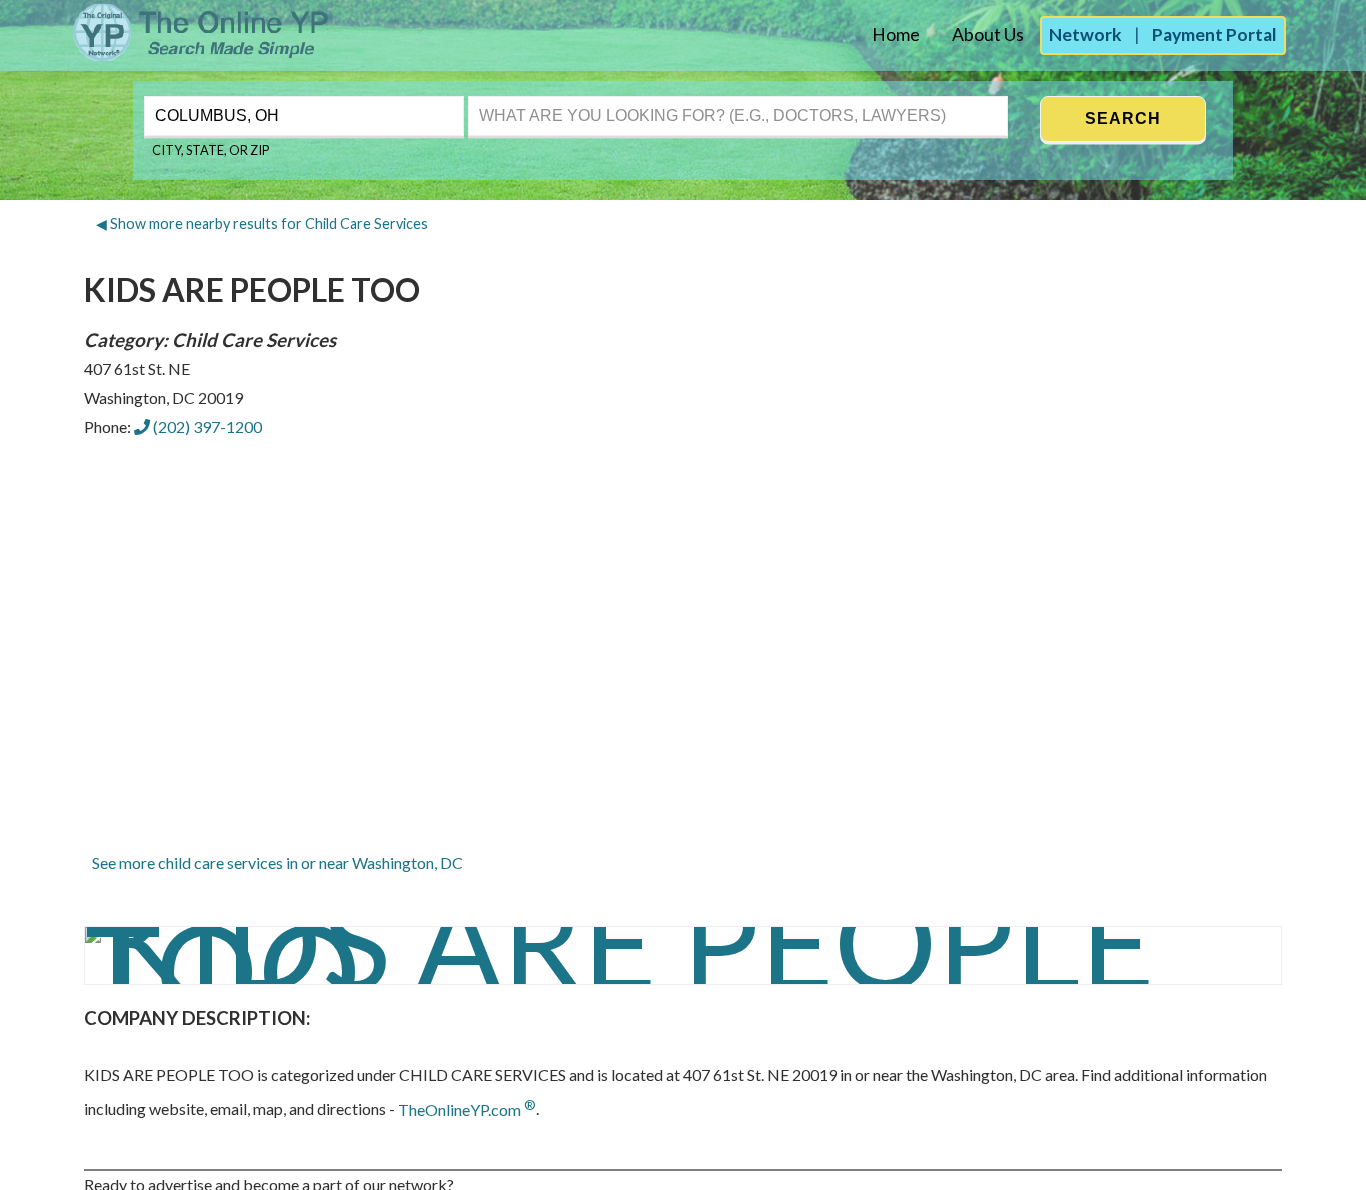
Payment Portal (1214, 34)
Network (1085, 34)
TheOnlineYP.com (467, 1109)
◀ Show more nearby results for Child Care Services (262, 223)
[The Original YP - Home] (166, 55)
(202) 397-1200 (206, 426)
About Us (988, 34)
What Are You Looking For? (557, 94)
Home (896, 34)
